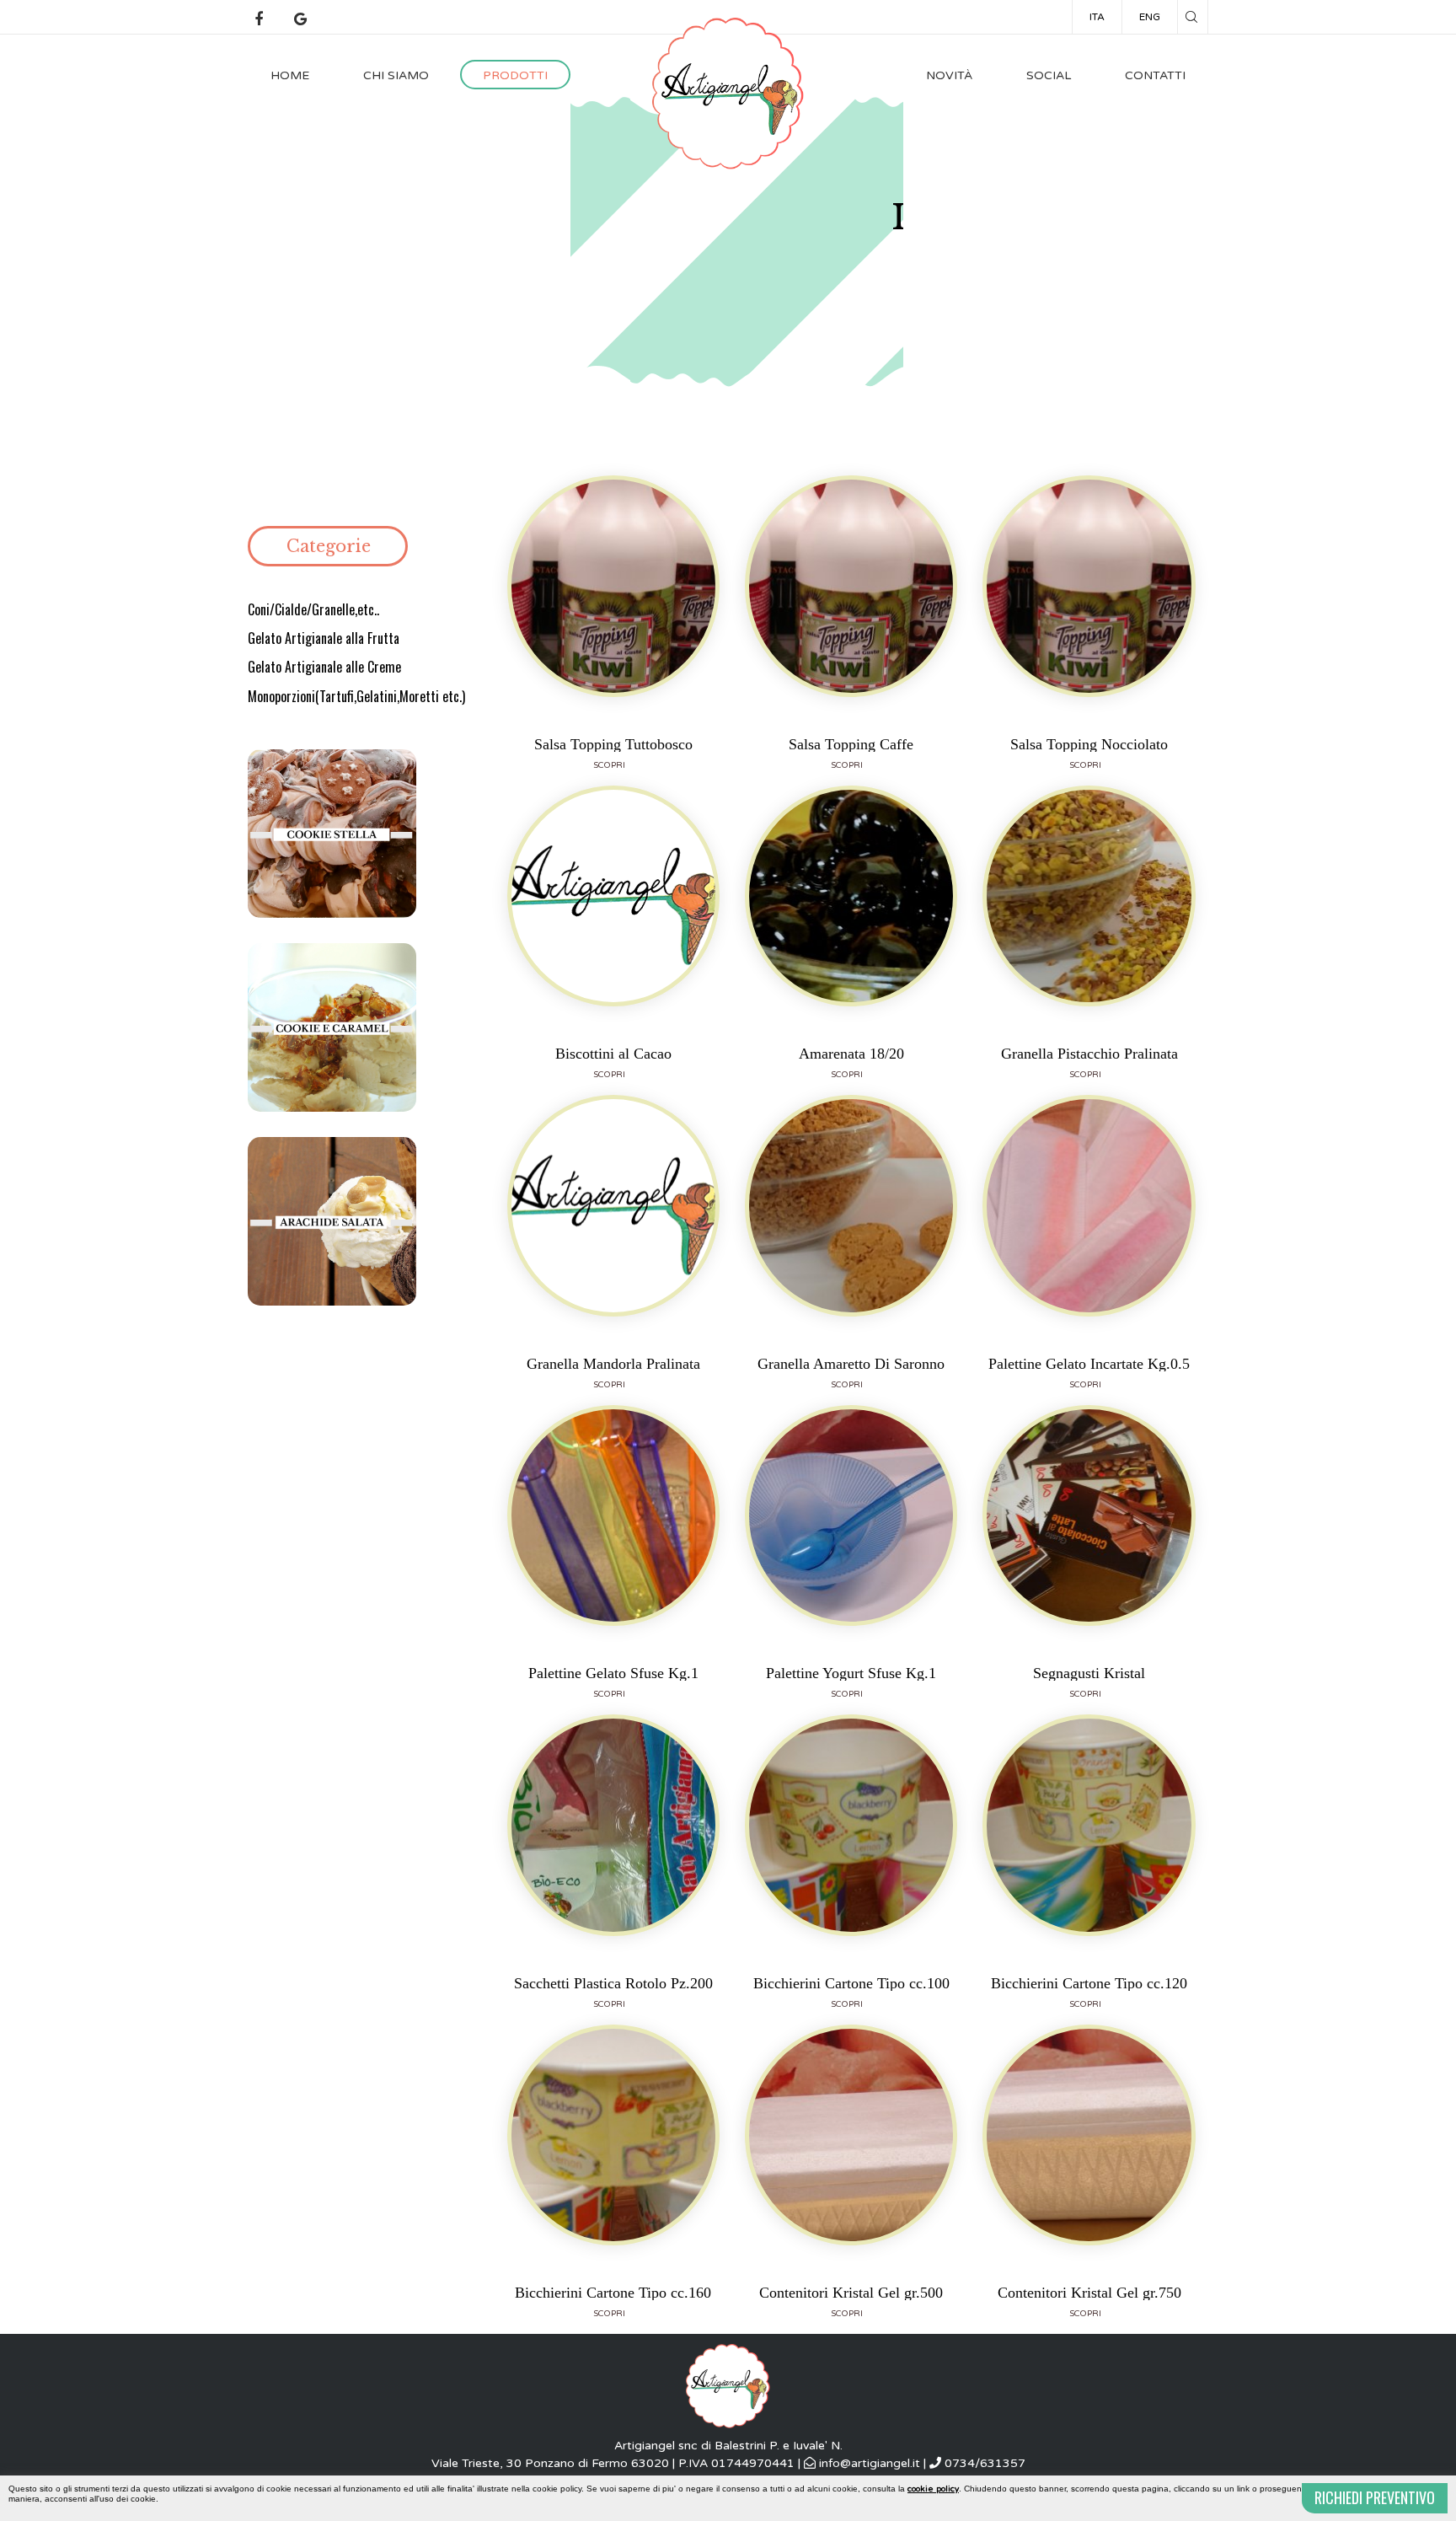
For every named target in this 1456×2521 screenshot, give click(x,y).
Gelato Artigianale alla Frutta (324, 638)
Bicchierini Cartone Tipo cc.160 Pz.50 (613, 2292)
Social (1049, 75)
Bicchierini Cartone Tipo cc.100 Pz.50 (851, 1983)
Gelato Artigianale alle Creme (324, 667)
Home (290, 75)
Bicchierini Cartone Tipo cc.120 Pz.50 (1089, 1983)
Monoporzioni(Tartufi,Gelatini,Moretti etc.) (356, 696)
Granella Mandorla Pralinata (613, 1363)
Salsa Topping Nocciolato (1089, 744)
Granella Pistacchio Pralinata (1089, 1053)
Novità (949, 75)
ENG (1150, 17)
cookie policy (933, 2489)
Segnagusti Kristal (1089, 1673)
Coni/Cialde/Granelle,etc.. (313, 609)
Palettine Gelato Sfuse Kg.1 (613, 1673)
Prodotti (515, 75)
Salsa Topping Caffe (851, 744)
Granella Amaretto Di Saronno (851, 1363)
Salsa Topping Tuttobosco (613, 744)
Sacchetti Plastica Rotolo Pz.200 (613, 1983)
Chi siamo (396, 75)
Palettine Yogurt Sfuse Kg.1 (851, 1673)
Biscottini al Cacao (613, 1053)
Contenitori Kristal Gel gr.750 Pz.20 (1089, 2292)
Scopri (609, 765)
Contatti (1155, 75)
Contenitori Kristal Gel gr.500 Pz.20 (851, 2292)
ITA (1097, 17)
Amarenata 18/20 (851, 1053)
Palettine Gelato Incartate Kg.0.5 (1089, 1363)
